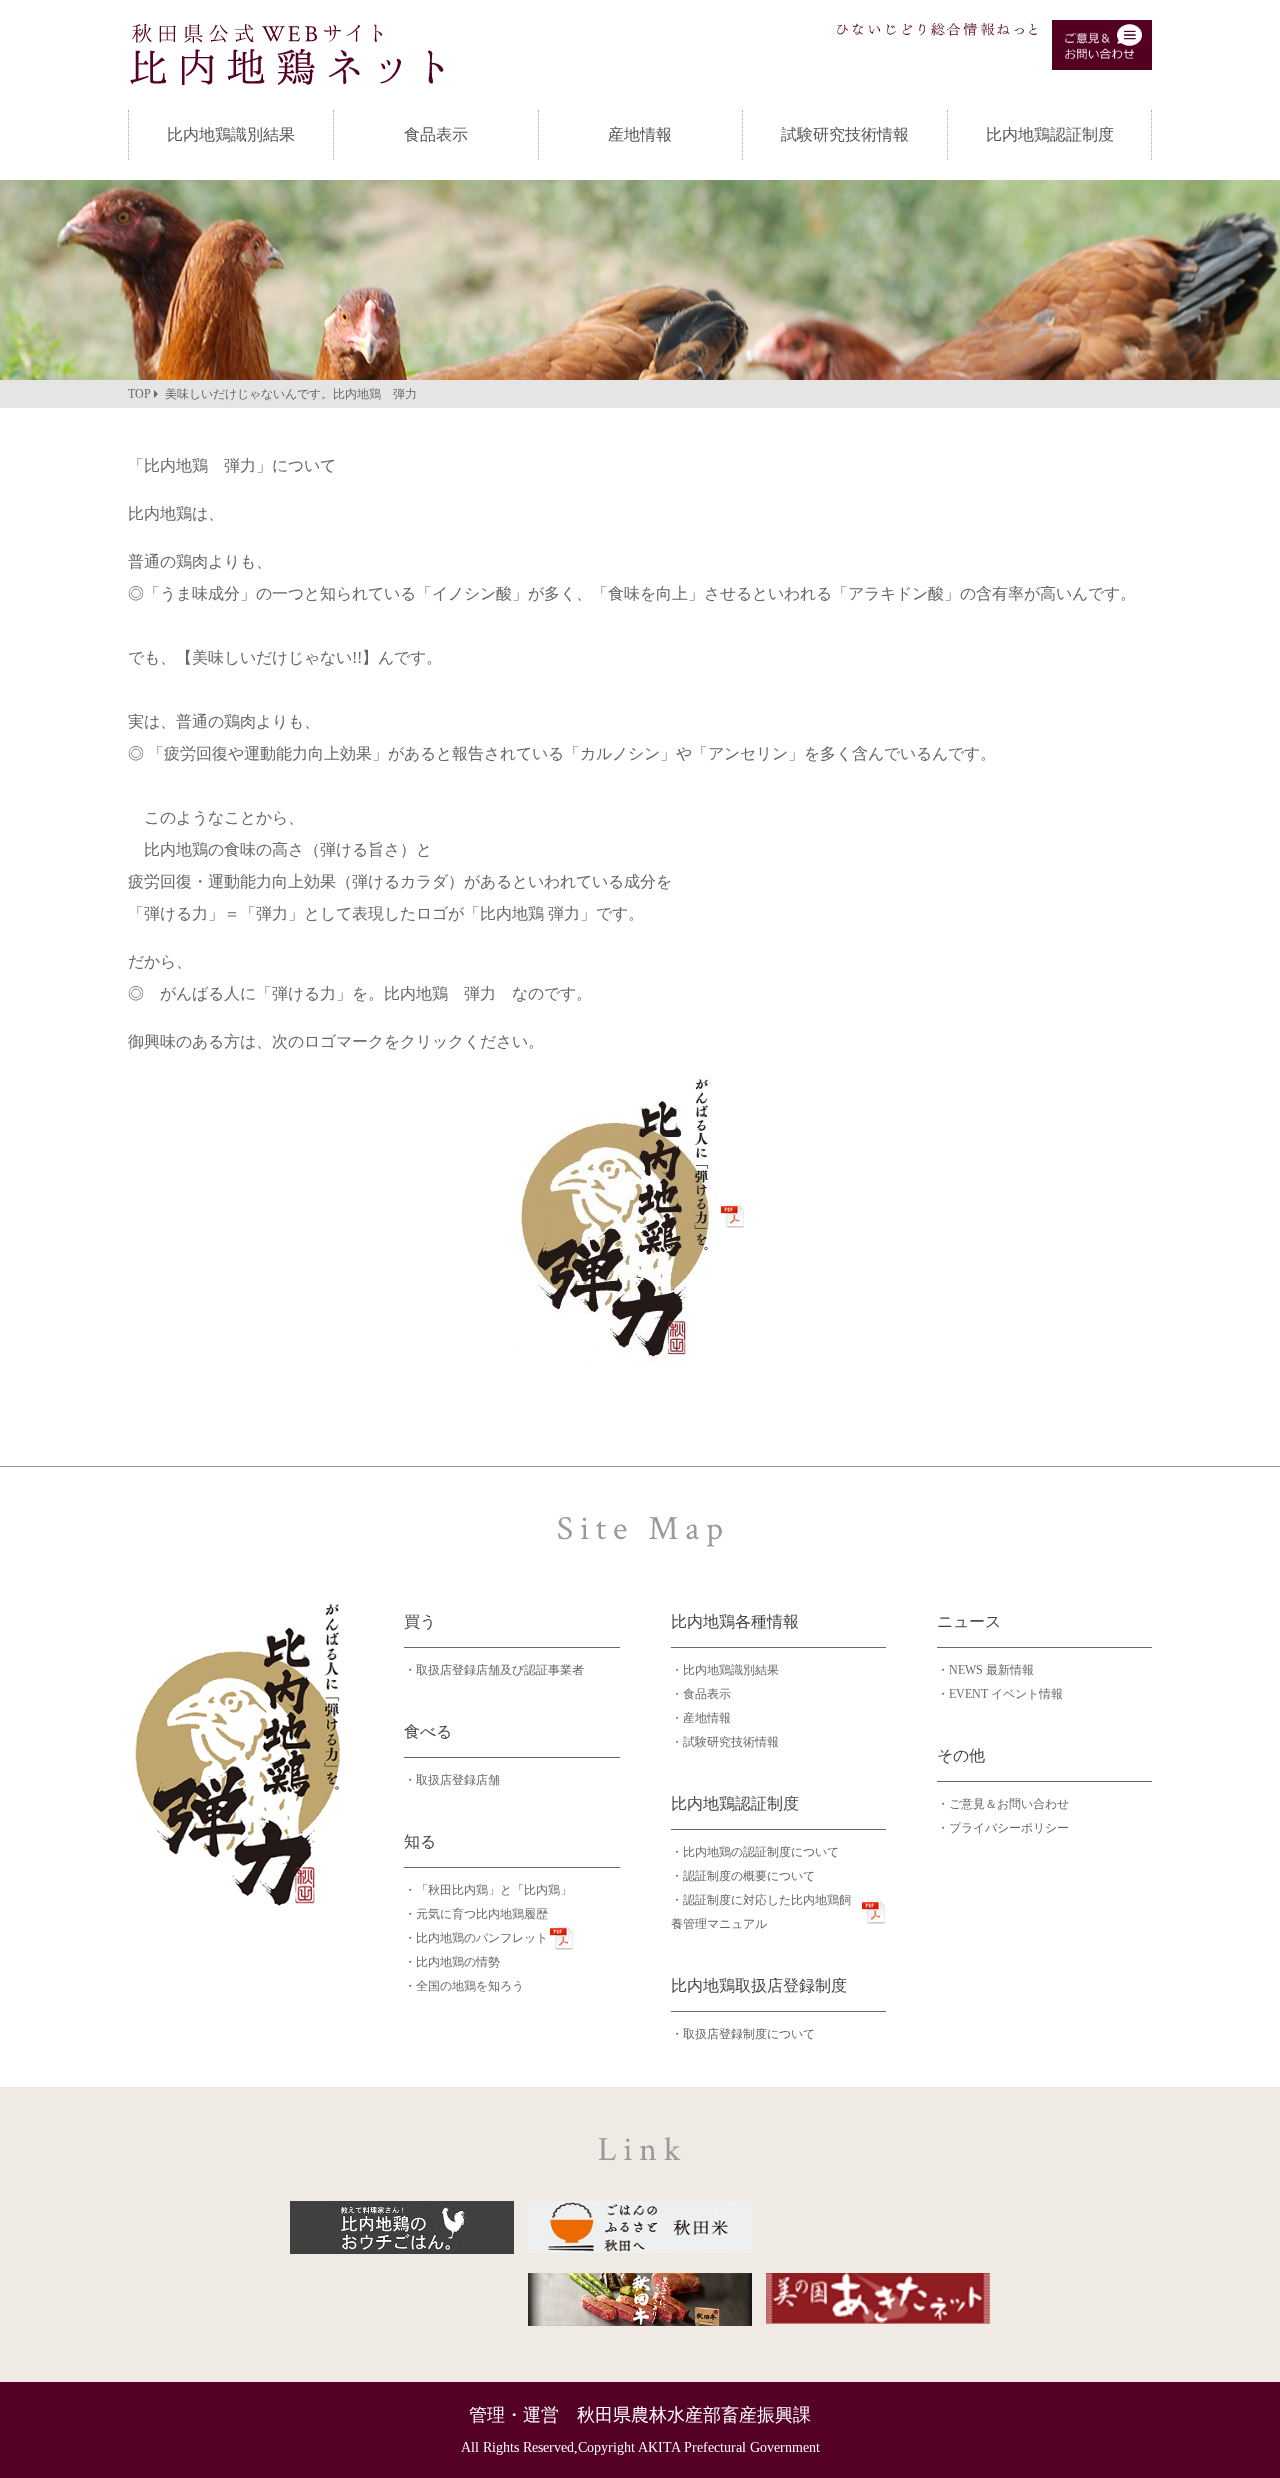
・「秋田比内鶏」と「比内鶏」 (488, 1890)
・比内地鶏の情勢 (452, 1962)
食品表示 (436, 134)
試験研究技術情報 (845, 134)
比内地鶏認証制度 (1050, 134)
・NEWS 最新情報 (985, 1670)
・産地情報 (701, 1718)
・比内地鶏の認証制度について (755, 1852)
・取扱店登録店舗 (452, 1780)
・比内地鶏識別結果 (725, 1670)
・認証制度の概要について (743, 1876)
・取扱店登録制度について (743, 2034)
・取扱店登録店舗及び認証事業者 (494, 1670)
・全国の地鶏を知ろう (464, 1986)
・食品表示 (701, 1694)
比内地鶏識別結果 (231, 134)
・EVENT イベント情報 (1000, 1694)
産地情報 (640, 134)
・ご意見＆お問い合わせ (1003, 1804)
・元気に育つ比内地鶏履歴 (476, 1914)
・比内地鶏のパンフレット (476, 1938)
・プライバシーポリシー (1003, 1828)
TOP (139, 394)
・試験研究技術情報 (725, 1742)
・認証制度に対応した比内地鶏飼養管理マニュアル (761, 1912)
